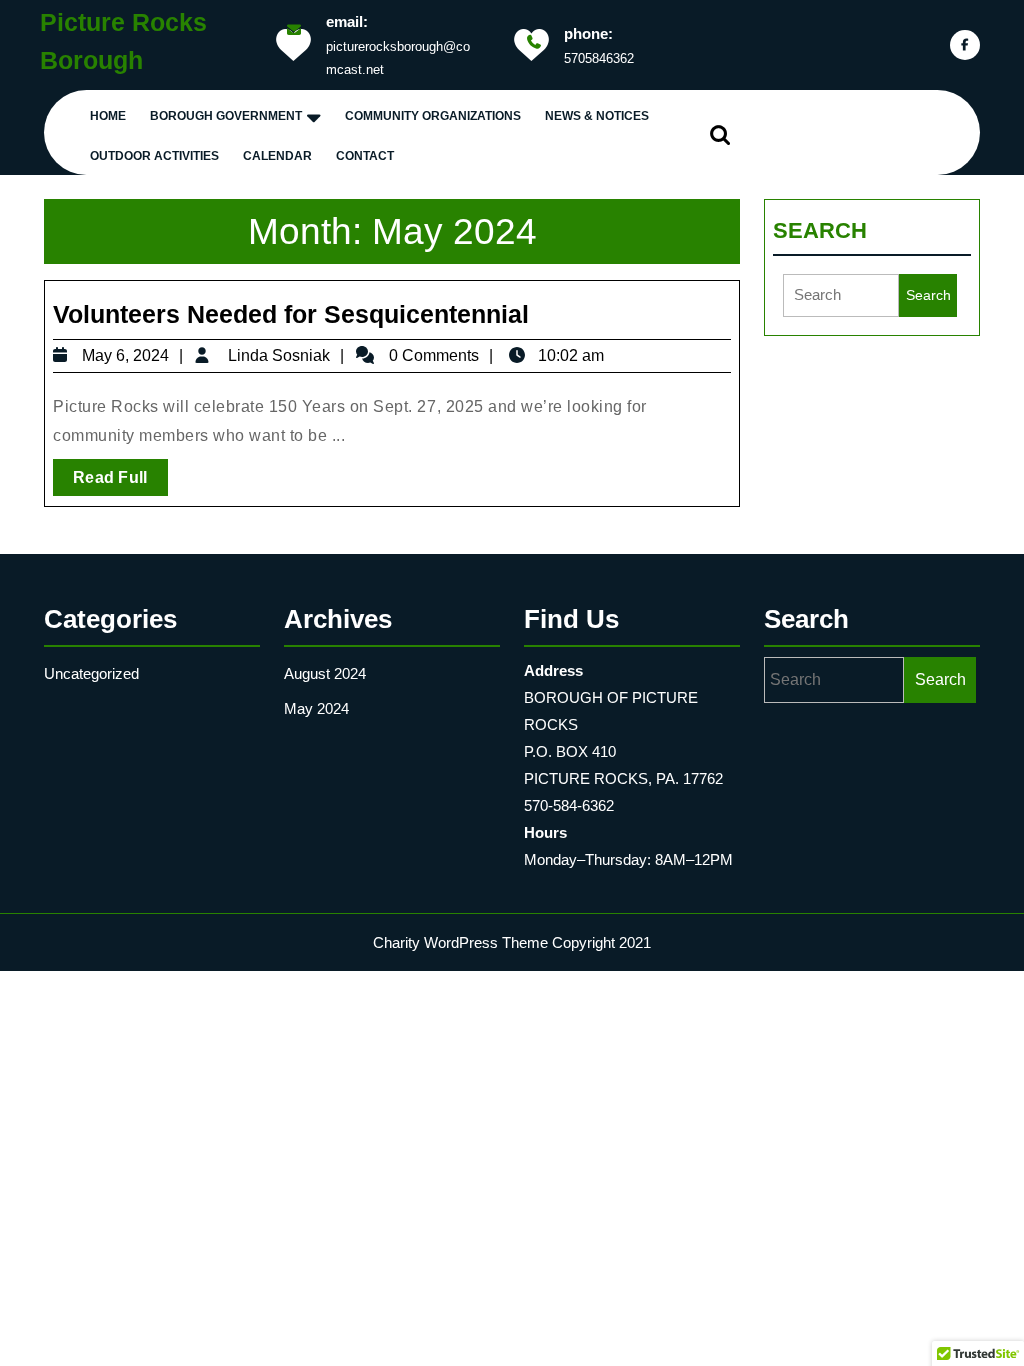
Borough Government (226, 116)
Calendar (277, 156)
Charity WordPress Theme (460, 942)
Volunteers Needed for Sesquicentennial (291, 314)
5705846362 (599, 58)
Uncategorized (91, 673)
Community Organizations (433, 116)
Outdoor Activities (154, 156)
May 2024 (316, 708)
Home (108, 116)
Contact (365, 156)
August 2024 (325, 673)
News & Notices (597, 116)
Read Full (120, 481)
